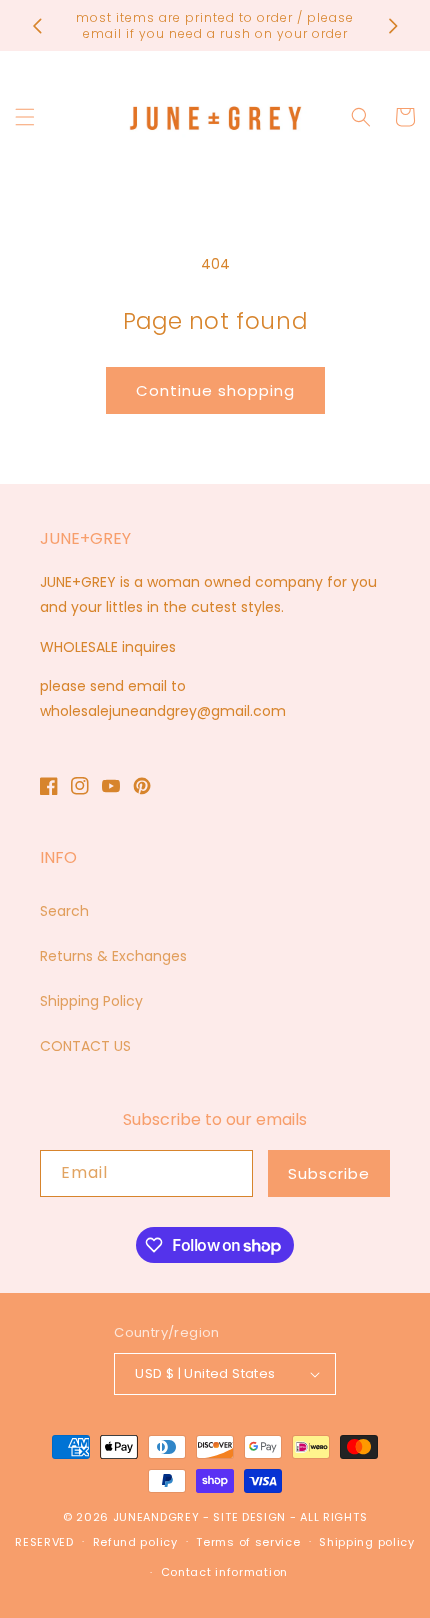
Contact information (224, 1572)
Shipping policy (367, 1542)
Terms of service (248, 1542)
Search (64, 911)
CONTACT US (85, 1046)
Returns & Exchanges (113, 956)
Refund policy (135, 1542)
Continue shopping (215, 390)
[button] (25, 117)
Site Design (249, 1517)
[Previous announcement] (37, 26)
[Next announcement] (393, 26)
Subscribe (329, 1173)
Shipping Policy (91, 1001)
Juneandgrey (156, 1517)
